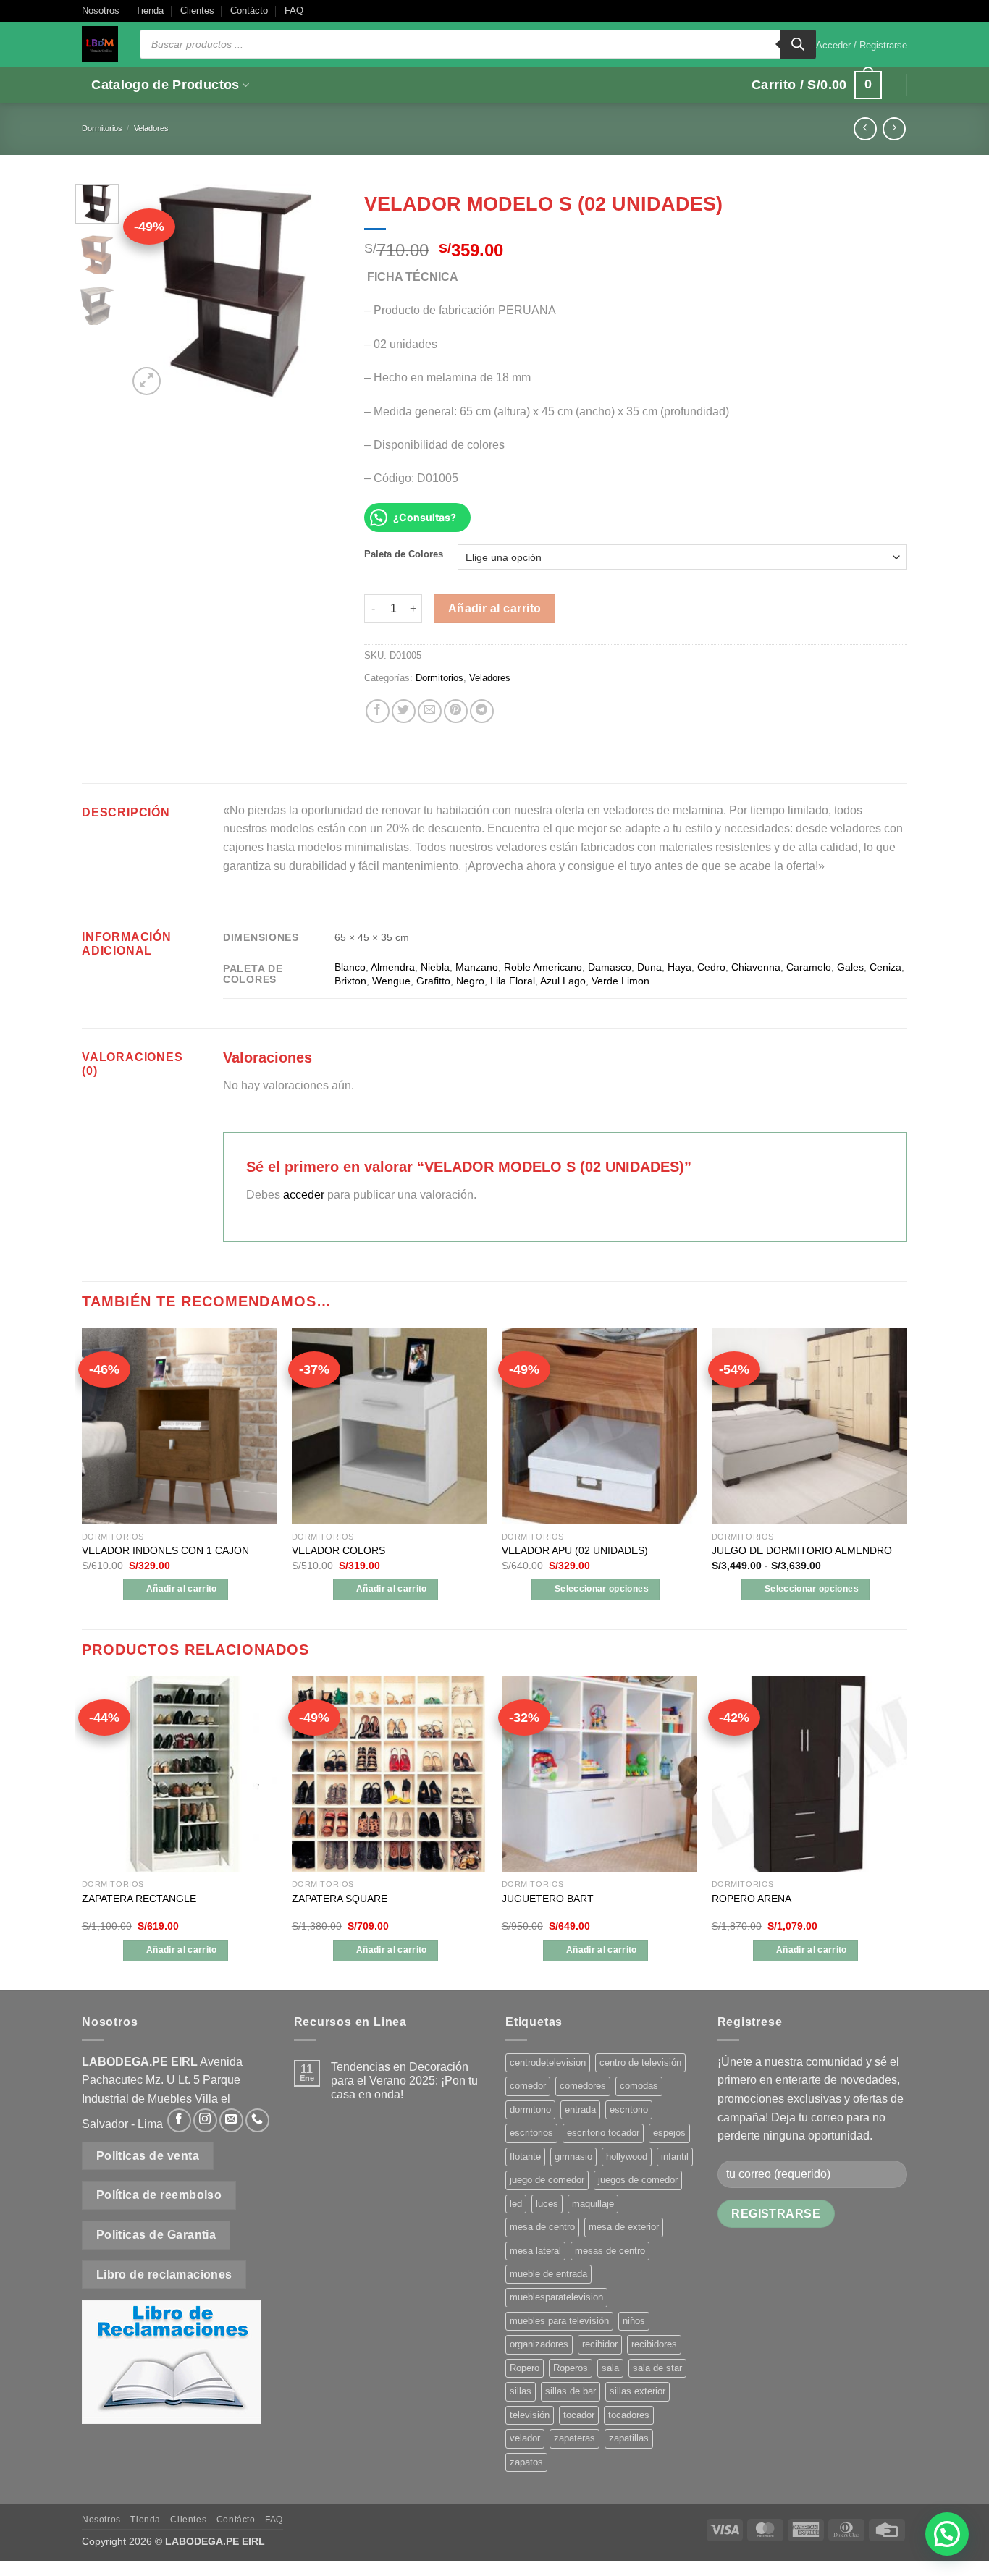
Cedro (711, 967)
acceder (304, 1195)
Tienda (150, 10)
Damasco (610, 967)
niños (634, 2321)
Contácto (249, 10)
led (516, 2204)
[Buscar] (798, 44)
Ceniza (885, 967)
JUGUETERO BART (548, 1899)
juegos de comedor (638, 2180)
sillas (521, 2391)
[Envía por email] (430, 711)
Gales (850, 967)
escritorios (531, 2133)
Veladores (151, 128)
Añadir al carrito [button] (182, 1589)
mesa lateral (535, 2251)
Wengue (391, 981)
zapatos (526, 2462)
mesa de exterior (624, 2227)
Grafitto (433, 981)
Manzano (477, 967)
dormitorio (530, 2110)
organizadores (539, 2344)
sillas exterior (637, 2391)
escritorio (629, 2110)
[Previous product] (894, 128)
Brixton (350, 981)
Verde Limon (620, 981)
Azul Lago (563, 981)
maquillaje (593, 2204)
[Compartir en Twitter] (404, 711)
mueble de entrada (548, 2274)
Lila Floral (513, 981)
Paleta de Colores (404, 554)
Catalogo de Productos (165, 85)
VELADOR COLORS (338, 1550)
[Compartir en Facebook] (378, 711)
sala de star (657, 2368)
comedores (583, 2086)
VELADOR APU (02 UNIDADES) (575, 1550)
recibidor (600, 2344)
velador (525, 2438)
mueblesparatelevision (556, 2297)
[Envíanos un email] (231, 2120)
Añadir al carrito (495, 608)
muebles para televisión (559, 2321)
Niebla (435, 967)
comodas (639, 2086)
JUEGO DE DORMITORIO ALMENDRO (802, 1550)
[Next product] (865, 128)
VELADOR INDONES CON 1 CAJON (165, 1550)
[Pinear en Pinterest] (456, 711)
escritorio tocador (603, 2133)
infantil (675, 2157)
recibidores (654, 2344)
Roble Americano (543, 967)
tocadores (629, 2415)
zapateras (575, 2438)
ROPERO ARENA (752, 1899)
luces (547, 2204)
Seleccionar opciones (602, 1589)
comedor (528, 2086)
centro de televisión (640, 2062)
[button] (862, 46)
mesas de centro (610, 2251)
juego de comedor (547, 2180)
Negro (470, 981)
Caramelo (809, 967)
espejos (669, 2133)
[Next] (320, 291)
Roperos (571, 2368)
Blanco (350, 967)
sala (610, 2368)
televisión (530, 2415)
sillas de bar (571, 2391)
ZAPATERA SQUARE (340, 1899)
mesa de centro (542, 2227)
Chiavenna (756, 967)
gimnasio (573, 2157)
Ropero (525, 2368)
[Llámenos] (257, 2120)
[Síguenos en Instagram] (205, 2120)
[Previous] (150, 291)
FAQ (294, 10)
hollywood (627, 2157)
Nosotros (101, 10)
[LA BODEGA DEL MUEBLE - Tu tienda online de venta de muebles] (100, 44)
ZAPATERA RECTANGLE (139, 1899)
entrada (580, 2110)
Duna (649, 967)
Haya (679, 967)
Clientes (197, 10)
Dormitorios (102, 128)
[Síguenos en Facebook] (179, 2120)
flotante (525, 2157)
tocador (579, 2415)
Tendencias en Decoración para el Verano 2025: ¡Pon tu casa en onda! (404, 2081)
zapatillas (629, 2438)
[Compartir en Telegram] (482, 711)
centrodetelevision (548, 2062)
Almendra (393, 967)
